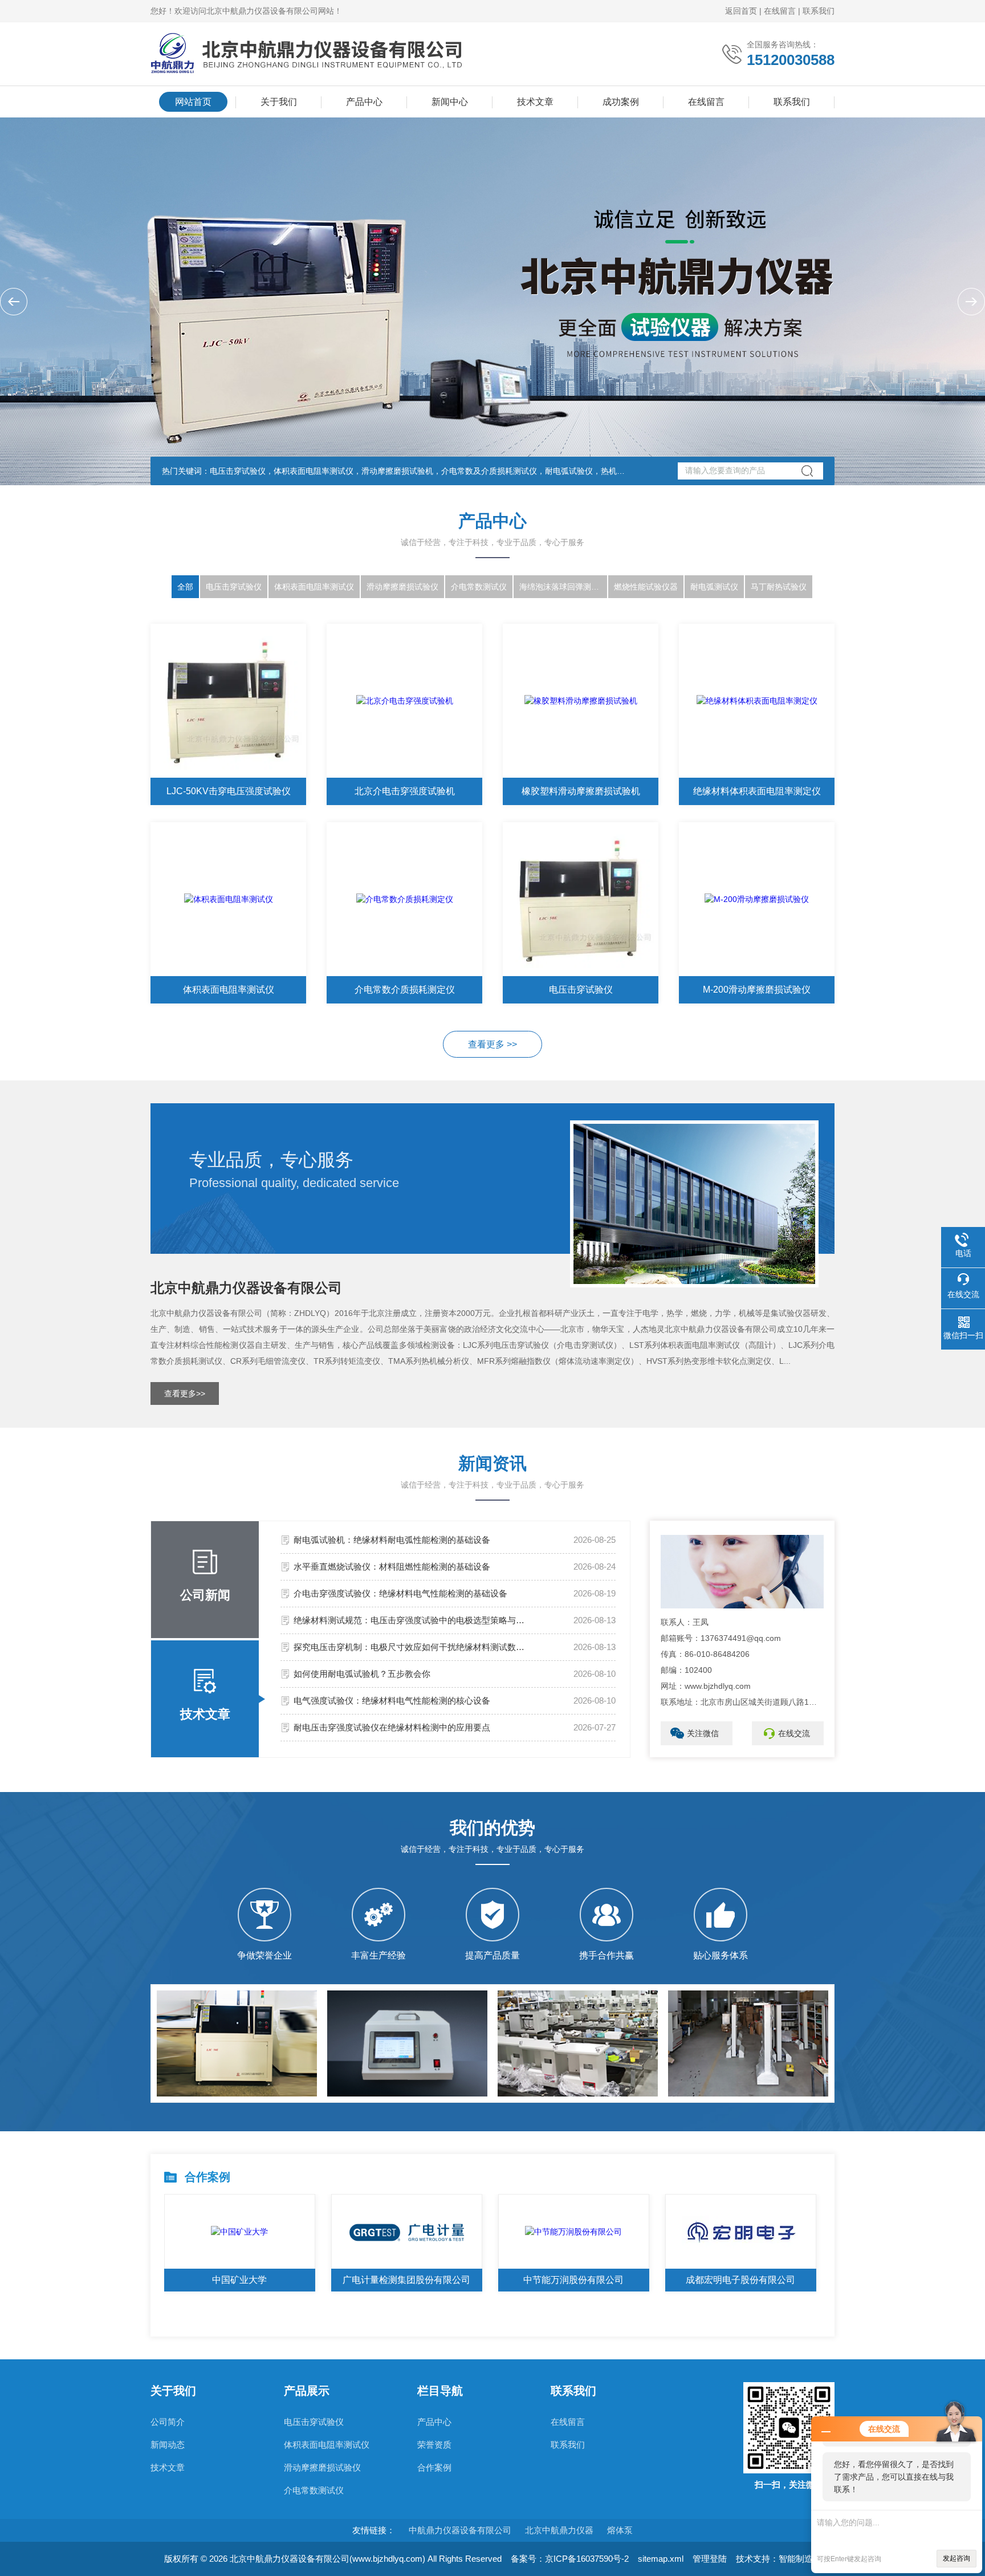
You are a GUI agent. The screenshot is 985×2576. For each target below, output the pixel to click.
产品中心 (364, 102)
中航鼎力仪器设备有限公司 (460, 2530)
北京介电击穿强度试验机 (405, 791)
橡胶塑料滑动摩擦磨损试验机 (581, 791)
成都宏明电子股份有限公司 (740, 2280)
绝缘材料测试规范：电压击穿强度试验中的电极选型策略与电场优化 (412, 1620)
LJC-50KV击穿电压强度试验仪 (229, 791)
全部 (185, 587)
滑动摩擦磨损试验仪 (402, 587)
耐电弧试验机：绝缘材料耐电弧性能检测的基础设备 (392, 1540)
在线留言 (780, 11)
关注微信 (703, 1733)
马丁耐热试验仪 (779, 587)
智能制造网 (800, 2559)
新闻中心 (450, 102)
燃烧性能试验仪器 (646, 587)
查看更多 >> (492, 1044)
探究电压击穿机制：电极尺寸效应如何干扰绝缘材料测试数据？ (412, 1647)
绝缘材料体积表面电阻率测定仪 (757, 791)
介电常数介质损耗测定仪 (405, 990)
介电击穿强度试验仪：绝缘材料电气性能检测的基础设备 (400, 1593)
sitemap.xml (661, 2559)
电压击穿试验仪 (234, 587)
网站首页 (193, 102)
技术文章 (535, 102)
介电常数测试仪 (479, 587)
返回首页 (741, 11)
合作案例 (434, 2467)
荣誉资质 (434, 2445)
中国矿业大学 (239, 2280)
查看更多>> (185, 1393)
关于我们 (279, 102)
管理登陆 (710, 2559)
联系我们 (819, 11)
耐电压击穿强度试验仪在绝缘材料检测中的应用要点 (392, 1727)
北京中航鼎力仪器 (559, 2530)
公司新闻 (205, 1595)
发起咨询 (956, 2558)
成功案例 (621, 102)
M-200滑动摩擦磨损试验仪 (757, 990)
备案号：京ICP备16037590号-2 (570, 2559)
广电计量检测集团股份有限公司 (406, 2280)
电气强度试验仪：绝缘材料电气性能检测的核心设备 (392, 1701)
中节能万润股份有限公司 (573, 2280)
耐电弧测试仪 (714, 587)
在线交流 (794, 1733)
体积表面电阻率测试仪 (314, 587)
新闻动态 (168, 2445)
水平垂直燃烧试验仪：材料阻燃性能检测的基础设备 (392, 1567)
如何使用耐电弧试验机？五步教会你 (362, 1674)
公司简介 (168, 2422)
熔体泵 (620, 2530)
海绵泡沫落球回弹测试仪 (563, 587)
